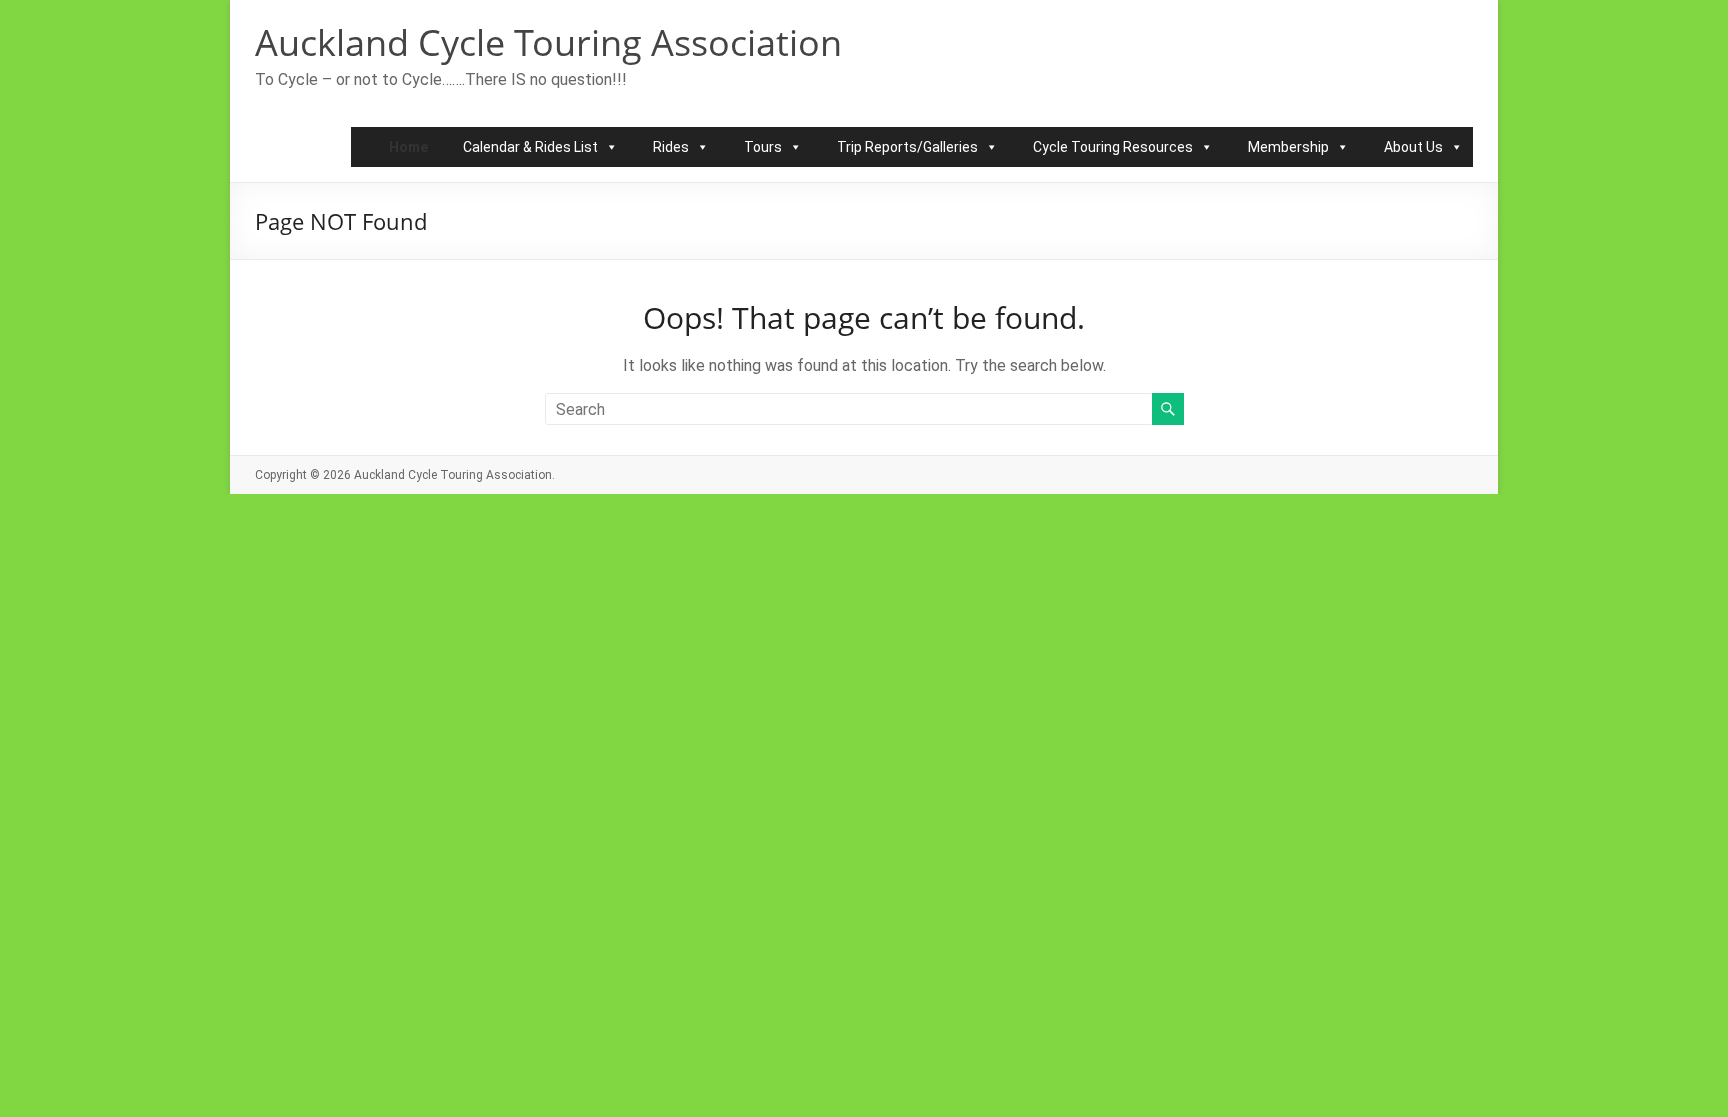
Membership (1288, 147)
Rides (671, 147)
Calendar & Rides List (530, 147)
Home (408, 147)
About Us (1413, 147)
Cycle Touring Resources (1113, 147)
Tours (763, 147)
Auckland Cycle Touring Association (548, 42)
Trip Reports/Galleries (907, 147)
